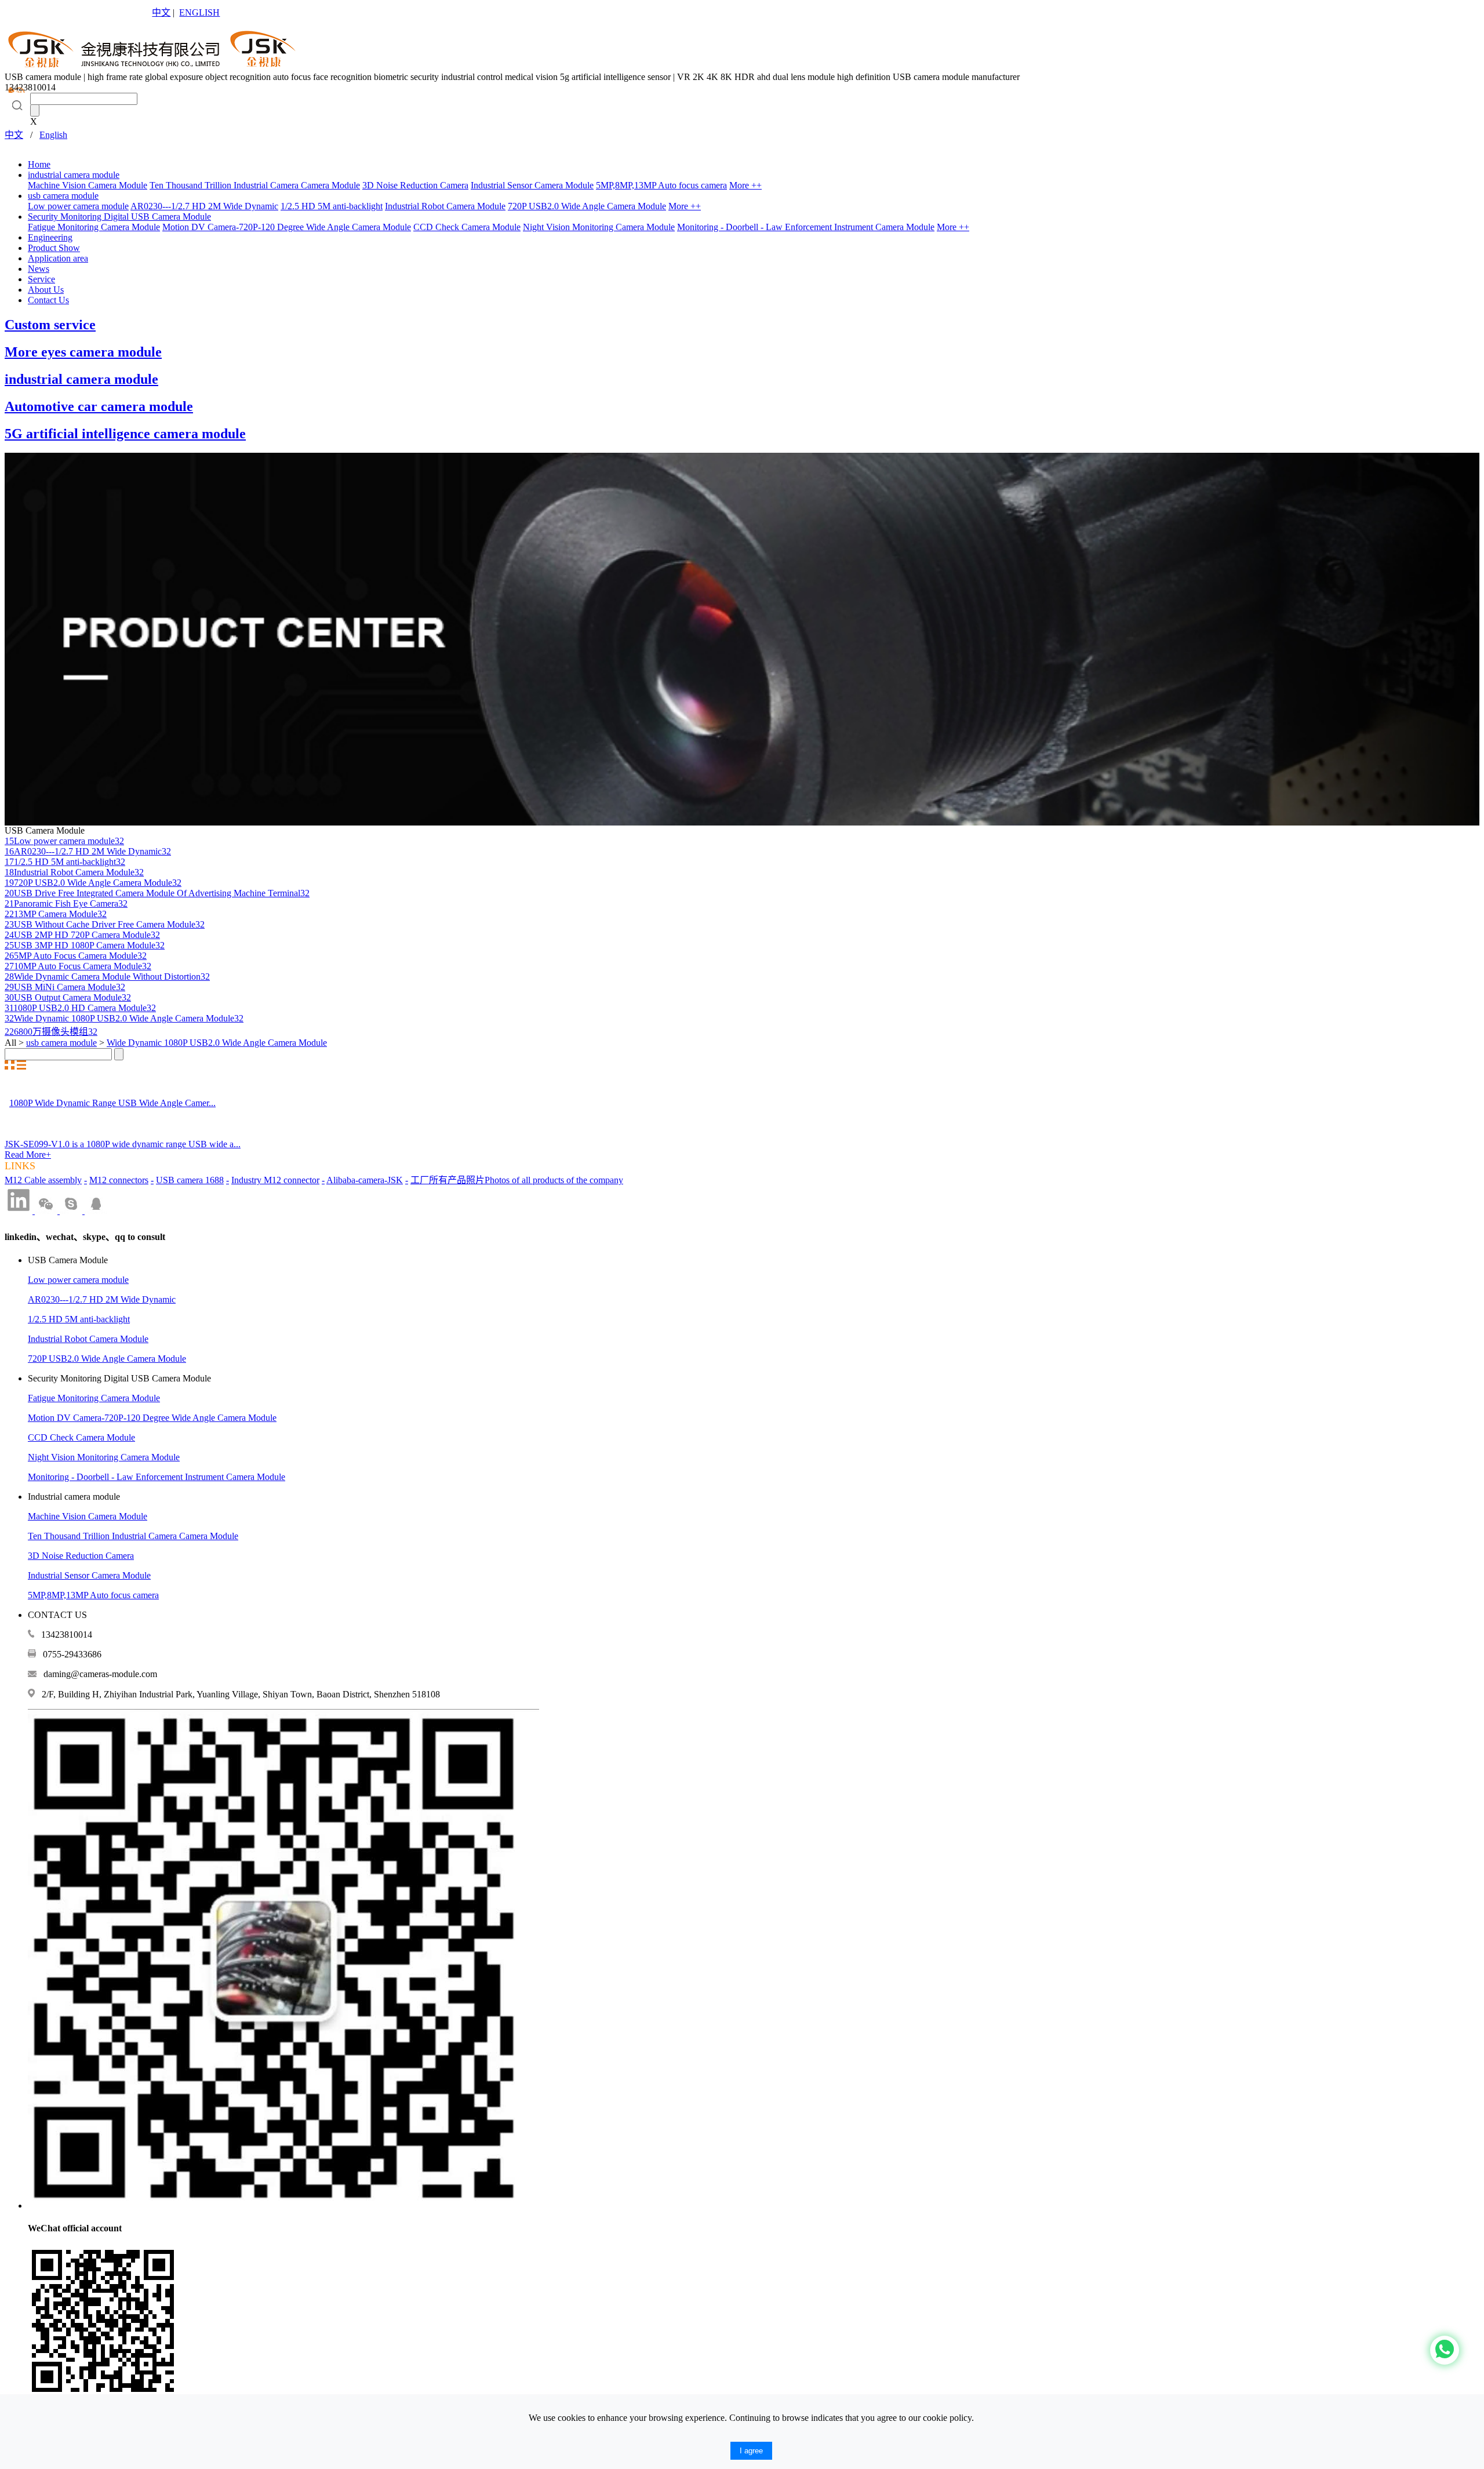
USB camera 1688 (190, 1180)
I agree (751, 2451)
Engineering (50, 237)
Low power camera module (78, 206)
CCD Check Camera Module (467, 227)
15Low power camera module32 (64, 841)
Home (39, 164)
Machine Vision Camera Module (88, 185)
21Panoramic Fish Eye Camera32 (66, 903)
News (39, 269)
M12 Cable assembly (43, 1180)
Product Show (54, 248)
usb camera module (63, 196)
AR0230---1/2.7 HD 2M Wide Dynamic (204, 206)
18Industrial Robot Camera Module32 (74, 872)
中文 (161, 12)
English (53, 135)
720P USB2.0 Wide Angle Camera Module (587, 206)
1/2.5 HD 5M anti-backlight (332, 206)
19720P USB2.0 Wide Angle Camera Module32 (93, 883)
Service (41, 279)
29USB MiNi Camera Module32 (65, 987)
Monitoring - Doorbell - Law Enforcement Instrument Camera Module (806, 227)
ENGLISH (199, 12)
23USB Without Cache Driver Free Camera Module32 (105, 924)
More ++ (745, 185)
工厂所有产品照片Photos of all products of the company (517, 1180)
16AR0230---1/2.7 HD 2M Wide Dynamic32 (88, 851)
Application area (58, 258)
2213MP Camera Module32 (56, 914)
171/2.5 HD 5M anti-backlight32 (65, 862)
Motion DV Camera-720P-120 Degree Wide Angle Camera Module (287, 227)
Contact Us (48, 300)
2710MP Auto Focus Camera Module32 (78, 966)
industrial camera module (74, 175)
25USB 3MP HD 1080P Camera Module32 (85, 945)
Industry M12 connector (275, 1180)
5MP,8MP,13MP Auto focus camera (661, 185)
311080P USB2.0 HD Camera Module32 (80, 1008)
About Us (46, 290)
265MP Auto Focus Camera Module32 (76, 956)
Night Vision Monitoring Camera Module (599, 227)
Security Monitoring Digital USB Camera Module (119, 217)
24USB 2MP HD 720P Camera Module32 (82, 935)
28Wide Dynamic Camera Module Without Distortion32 (107, 977)
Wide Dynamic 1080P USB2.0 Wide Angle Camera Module (217, 1043)
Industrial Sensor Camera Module (532, 185)
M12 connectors (119, 1180)
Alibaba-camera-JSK (365, 1180)
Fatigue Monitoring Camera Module (94, 227)
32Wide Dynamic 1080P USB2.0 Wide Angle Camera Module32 (124, 1018)
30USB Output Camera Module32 (68, 997)
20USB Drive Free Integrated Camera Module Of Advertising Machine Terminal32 (157, 893)
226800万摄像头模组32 (51, 1032)
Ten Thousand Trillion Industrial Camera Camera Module (255, 185)
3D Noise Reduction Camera (415, 185)
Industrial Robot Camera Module (445, 206)
